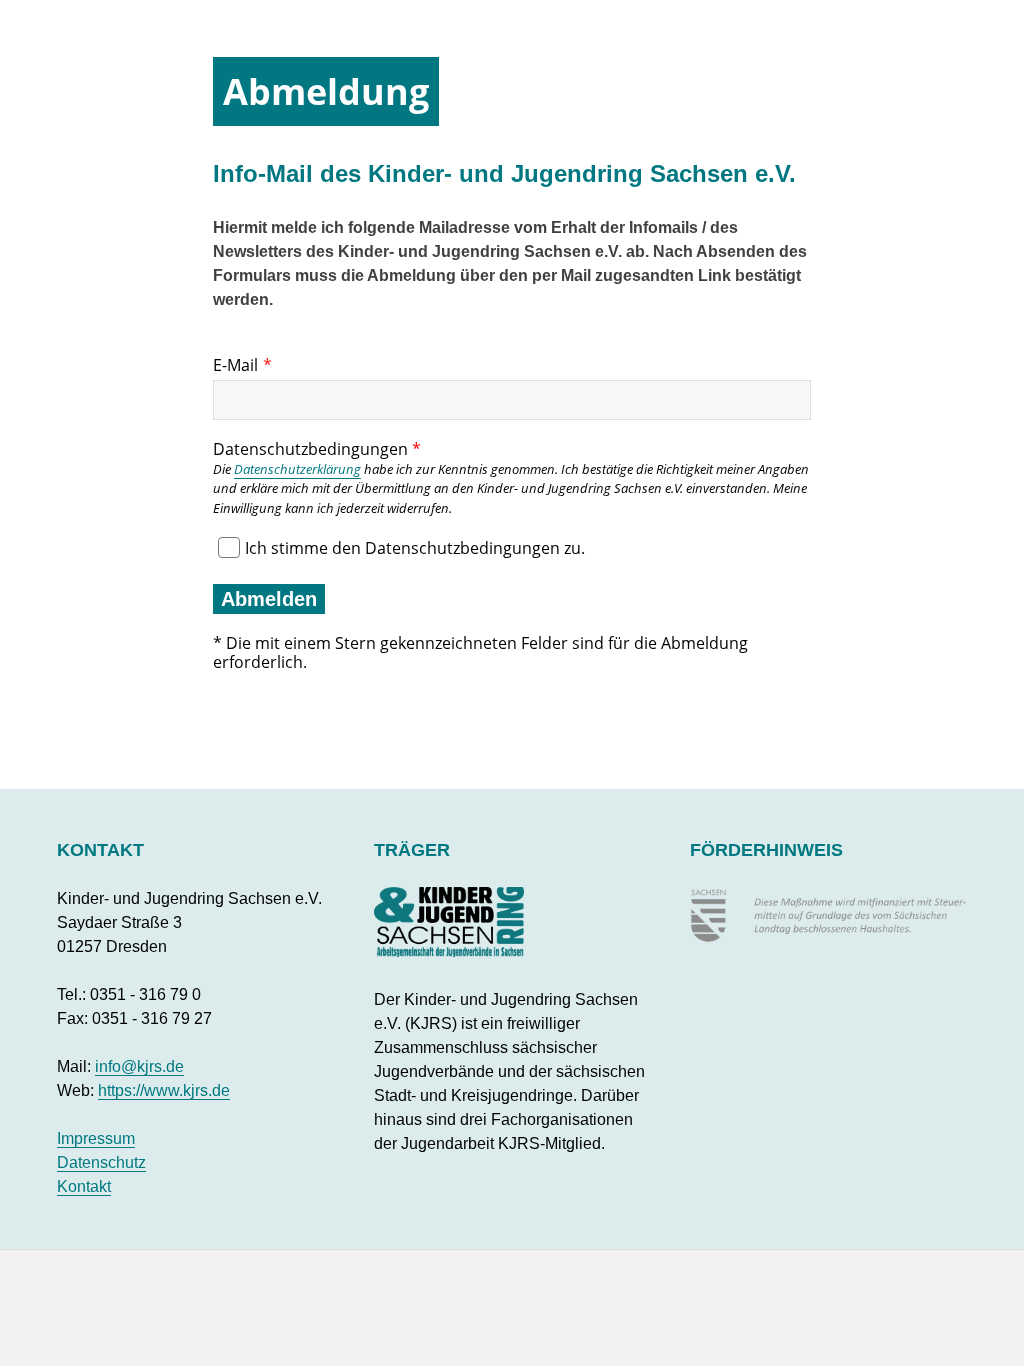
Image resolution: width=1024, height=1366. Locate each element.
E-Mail (235, 365)
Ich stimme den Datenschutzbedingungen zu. (415, 548)
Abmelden (269, 599)
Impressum (96, 1138)
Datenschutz (101, 1162)
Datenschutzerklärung (297, 469)
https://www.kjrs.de (164, 1090)
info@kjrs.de (139, 1066)
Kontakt (84, 1186)
